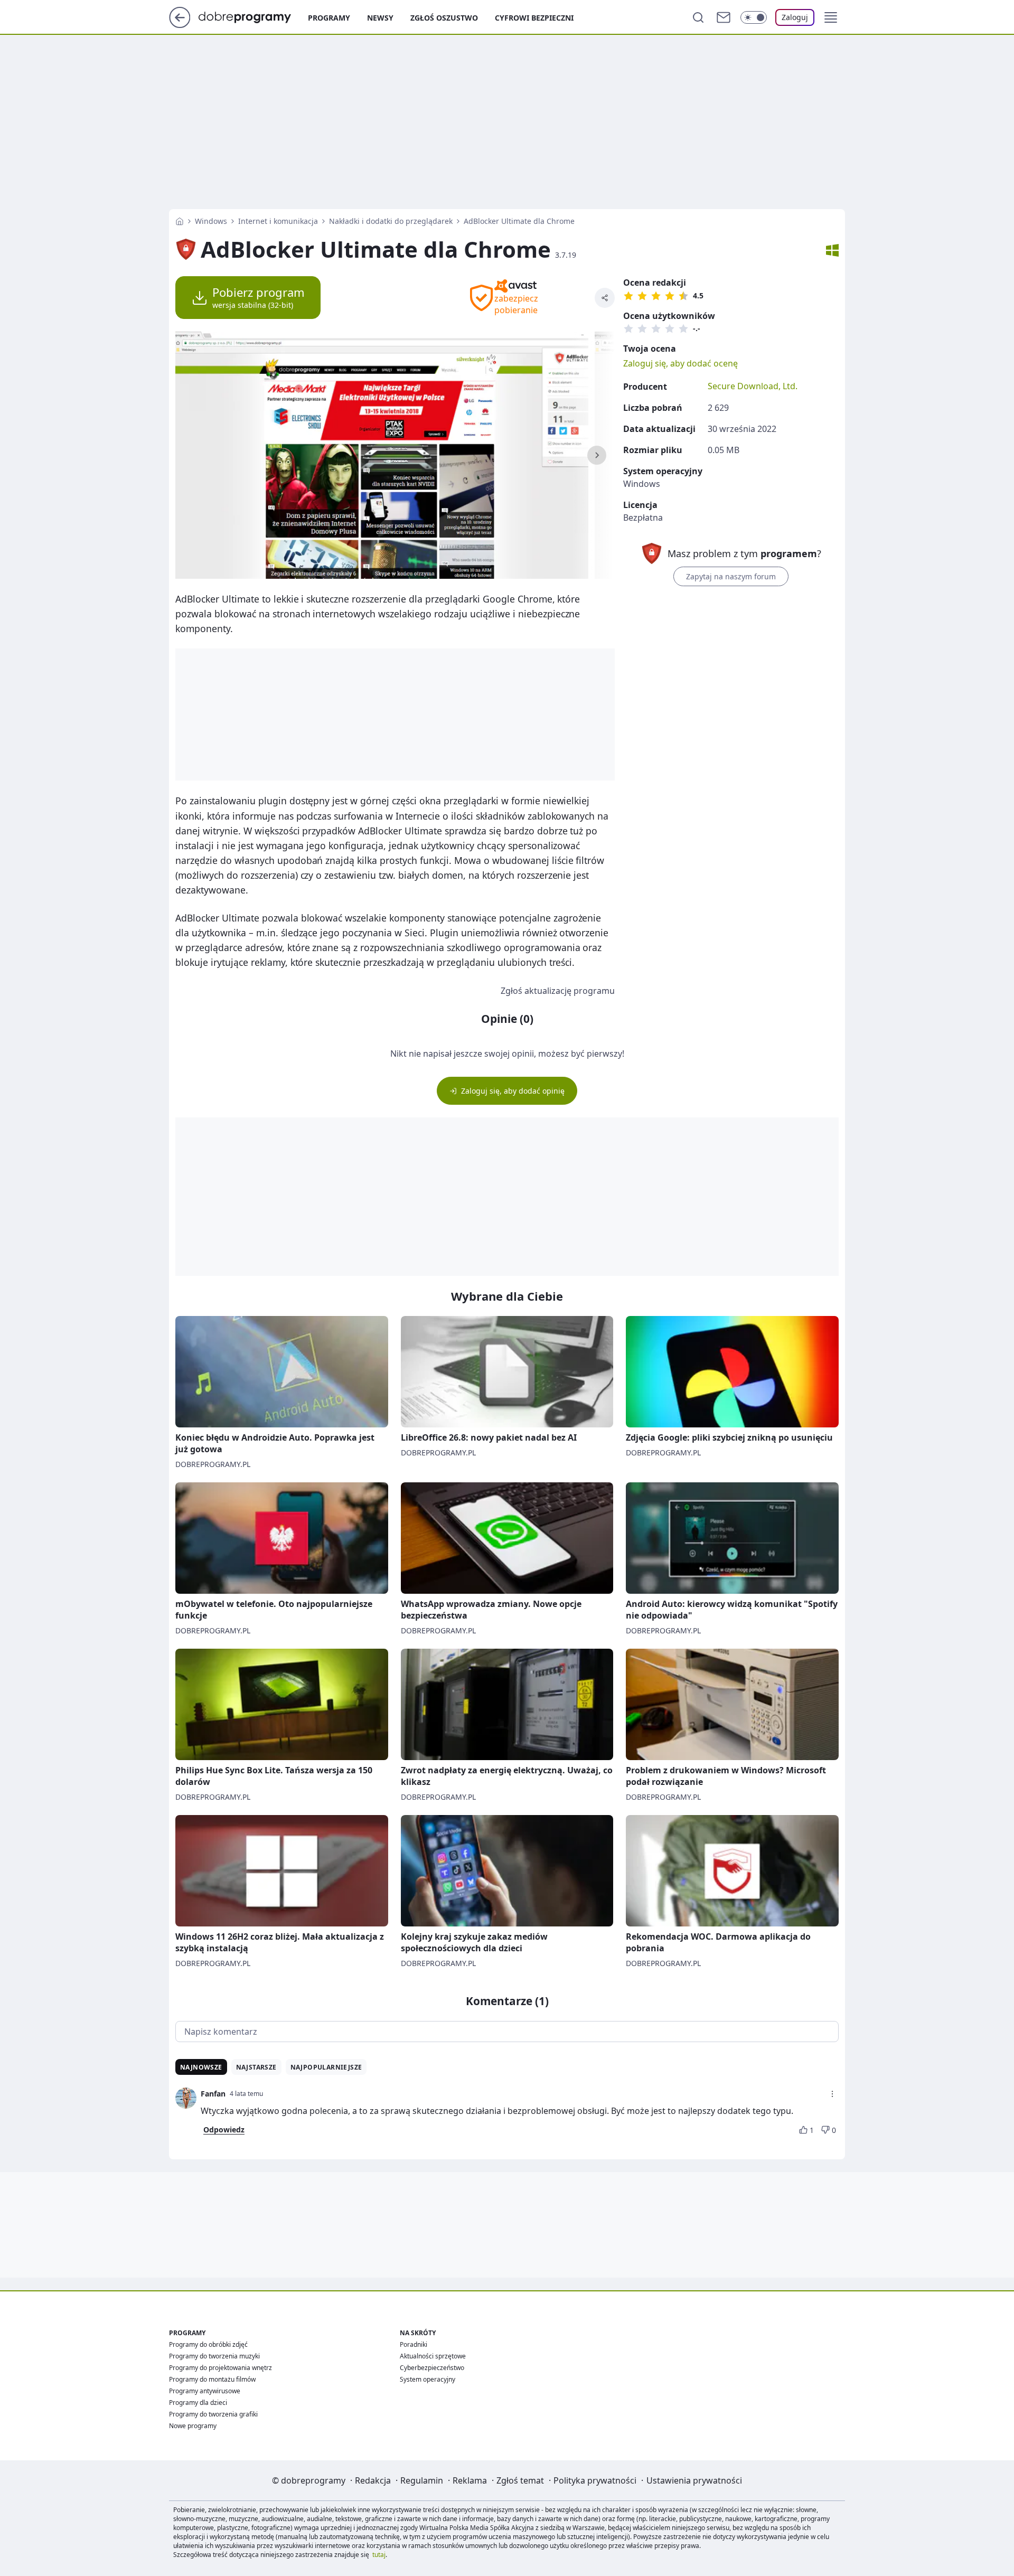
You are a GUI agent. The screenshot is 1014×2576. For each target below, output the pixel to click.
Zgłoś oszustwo (444, 18)
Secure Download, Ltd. (753, 386)
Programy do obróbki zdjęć (208, 2344)
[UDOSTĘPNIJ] (605, 298)
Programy (329, 18)
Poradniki (414, 2344)
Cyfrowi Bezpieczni (534, 18)
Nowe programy (193, 2426)
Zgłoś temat (520, 2480)
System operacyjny (428, 2379)
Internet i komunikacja (278, 221)
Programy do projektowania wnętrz (220, 2368)
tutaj (379, 2555)
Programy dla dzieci (198, 2403)
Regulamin (422, 2480)
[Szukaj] (698, 17)
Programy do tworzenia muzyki (214, 2356)
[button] (831, 17)
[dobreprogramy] (253, 16)
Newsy (380, 18)
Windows (211, 221)
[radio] (628, 296)
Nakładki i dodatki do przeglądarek (391, 221)
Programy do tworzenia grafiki (213, 2414)
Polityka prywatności (595, 2480)
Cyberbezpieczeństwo (432, 2368)
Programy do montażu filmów (212, 2379)
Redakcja (373, 2480)
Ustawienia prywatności (694, 2480)
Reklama (470, 2480)
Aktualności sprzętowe (433, 2356)
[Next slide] (597, 455)
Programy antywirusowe (205, 2391)
